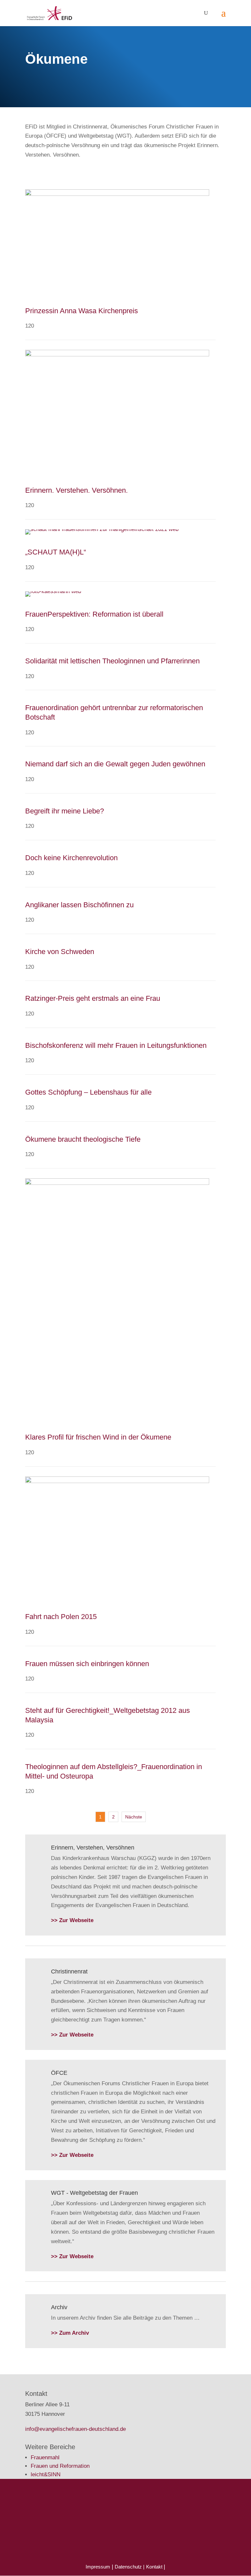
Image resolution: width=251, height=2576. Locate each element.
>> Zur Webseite (72, 1920)
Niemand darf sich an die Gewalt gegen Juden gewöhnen (115, 764)
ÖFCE (59, 2073)
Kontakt (155, 2567)
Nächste (134, 1817)
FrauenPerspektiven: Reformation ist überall (94, 614)
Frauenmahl (45, 2457)
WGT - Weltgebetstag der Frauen (94, 2193)
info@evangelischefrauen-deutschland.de (75, 2429)
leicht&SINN (46, 2474)
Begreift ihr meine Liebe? (65, 811)
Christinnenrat (69, 1971)
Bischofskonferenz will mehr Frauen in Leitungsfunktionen (116, 1045)
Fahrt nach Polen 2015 (61, 1617)
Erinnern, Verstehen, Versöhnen (93, 1848)
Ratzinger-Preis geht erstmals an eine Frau (93, 998)
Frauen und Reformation (60, 2466)
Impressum (98, 2567)
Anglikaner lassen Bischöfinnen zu (79, 905)
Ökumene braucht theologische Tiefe (83, 1139)
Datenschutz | (130, 2567)
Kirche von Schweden (60, 952)
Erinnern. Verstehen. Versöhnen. (76, 490)
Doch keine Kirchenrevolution (71, 858)
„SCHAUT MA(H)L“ (56, 552)
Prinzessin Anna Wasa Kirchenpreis (82, 311)
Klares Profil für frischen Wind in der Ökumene (98, 1437)
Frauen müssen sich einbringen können (87, 1664)
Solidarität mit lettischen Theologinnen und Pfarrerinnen (112, 661)
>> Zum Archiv (70, 2333)
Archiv (59, 2307)
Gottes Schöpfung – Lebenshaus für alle (88, 1092)
